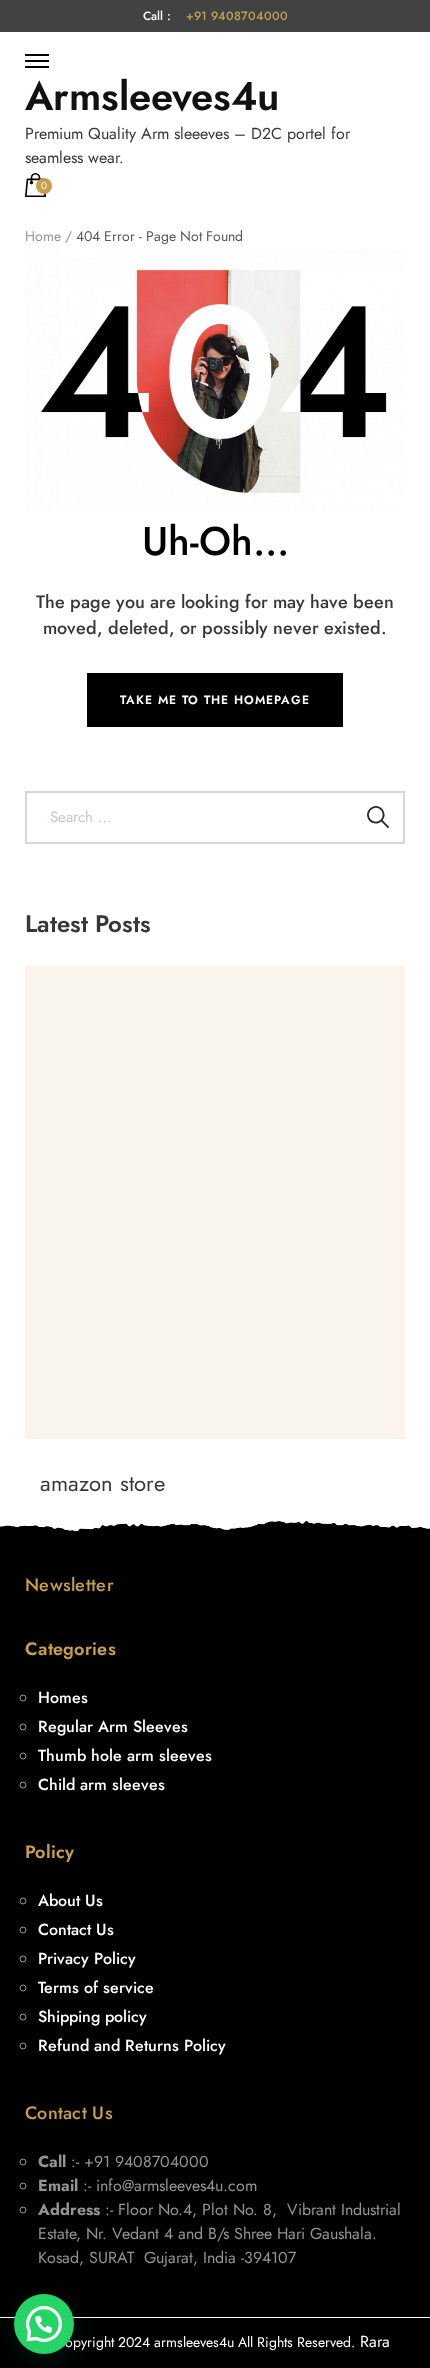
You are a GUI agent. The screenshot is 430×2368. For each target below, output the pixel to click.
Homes (63, 1697)
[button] (44, 2324)
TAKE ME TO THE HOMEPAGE (215, 700)
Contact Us (76, 1929)
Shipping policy (92, 2016)
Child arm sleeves (101, 1784)
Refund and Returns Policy (132, 2045)
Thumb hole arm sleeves (125, 1755)
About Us (70, 1900)
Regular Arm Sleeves (113, 1726)
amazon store (102, 1483)
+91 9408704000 (237, 16)
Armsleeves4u (152, 96)
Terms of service (96, 1987)
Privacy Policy (87, 1958)
